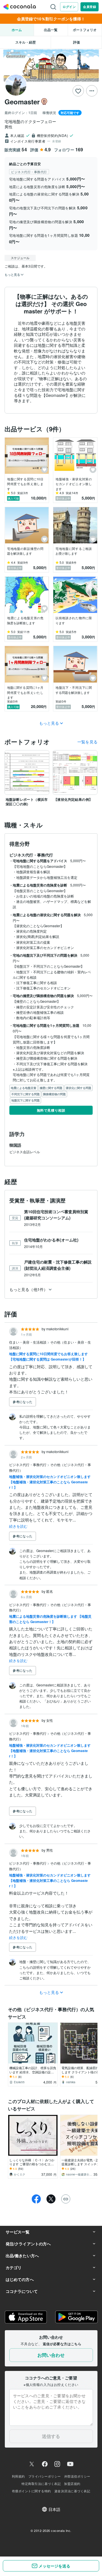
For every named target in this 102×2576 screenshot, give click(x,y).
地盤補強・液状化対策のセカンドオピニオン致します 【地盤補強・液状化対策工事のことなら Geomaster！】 (50, 1482)
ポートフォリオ (85, 30)
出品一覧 (51, 30)
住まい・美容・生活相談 (28, 1342)
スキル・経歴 (25, 42)
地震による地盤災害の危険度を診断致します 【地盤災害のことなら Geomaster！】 (50, 1619)
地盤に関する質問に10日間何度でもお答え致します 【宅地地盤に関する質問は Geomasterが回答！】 (48, 1356)
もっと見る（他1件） (28, 1289)
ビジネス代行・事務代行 (28, 1465)
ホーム (17, 30)
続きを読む (18, 1526)
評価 (76, 42)
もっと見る (49, 723)
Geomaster (22, 102)
